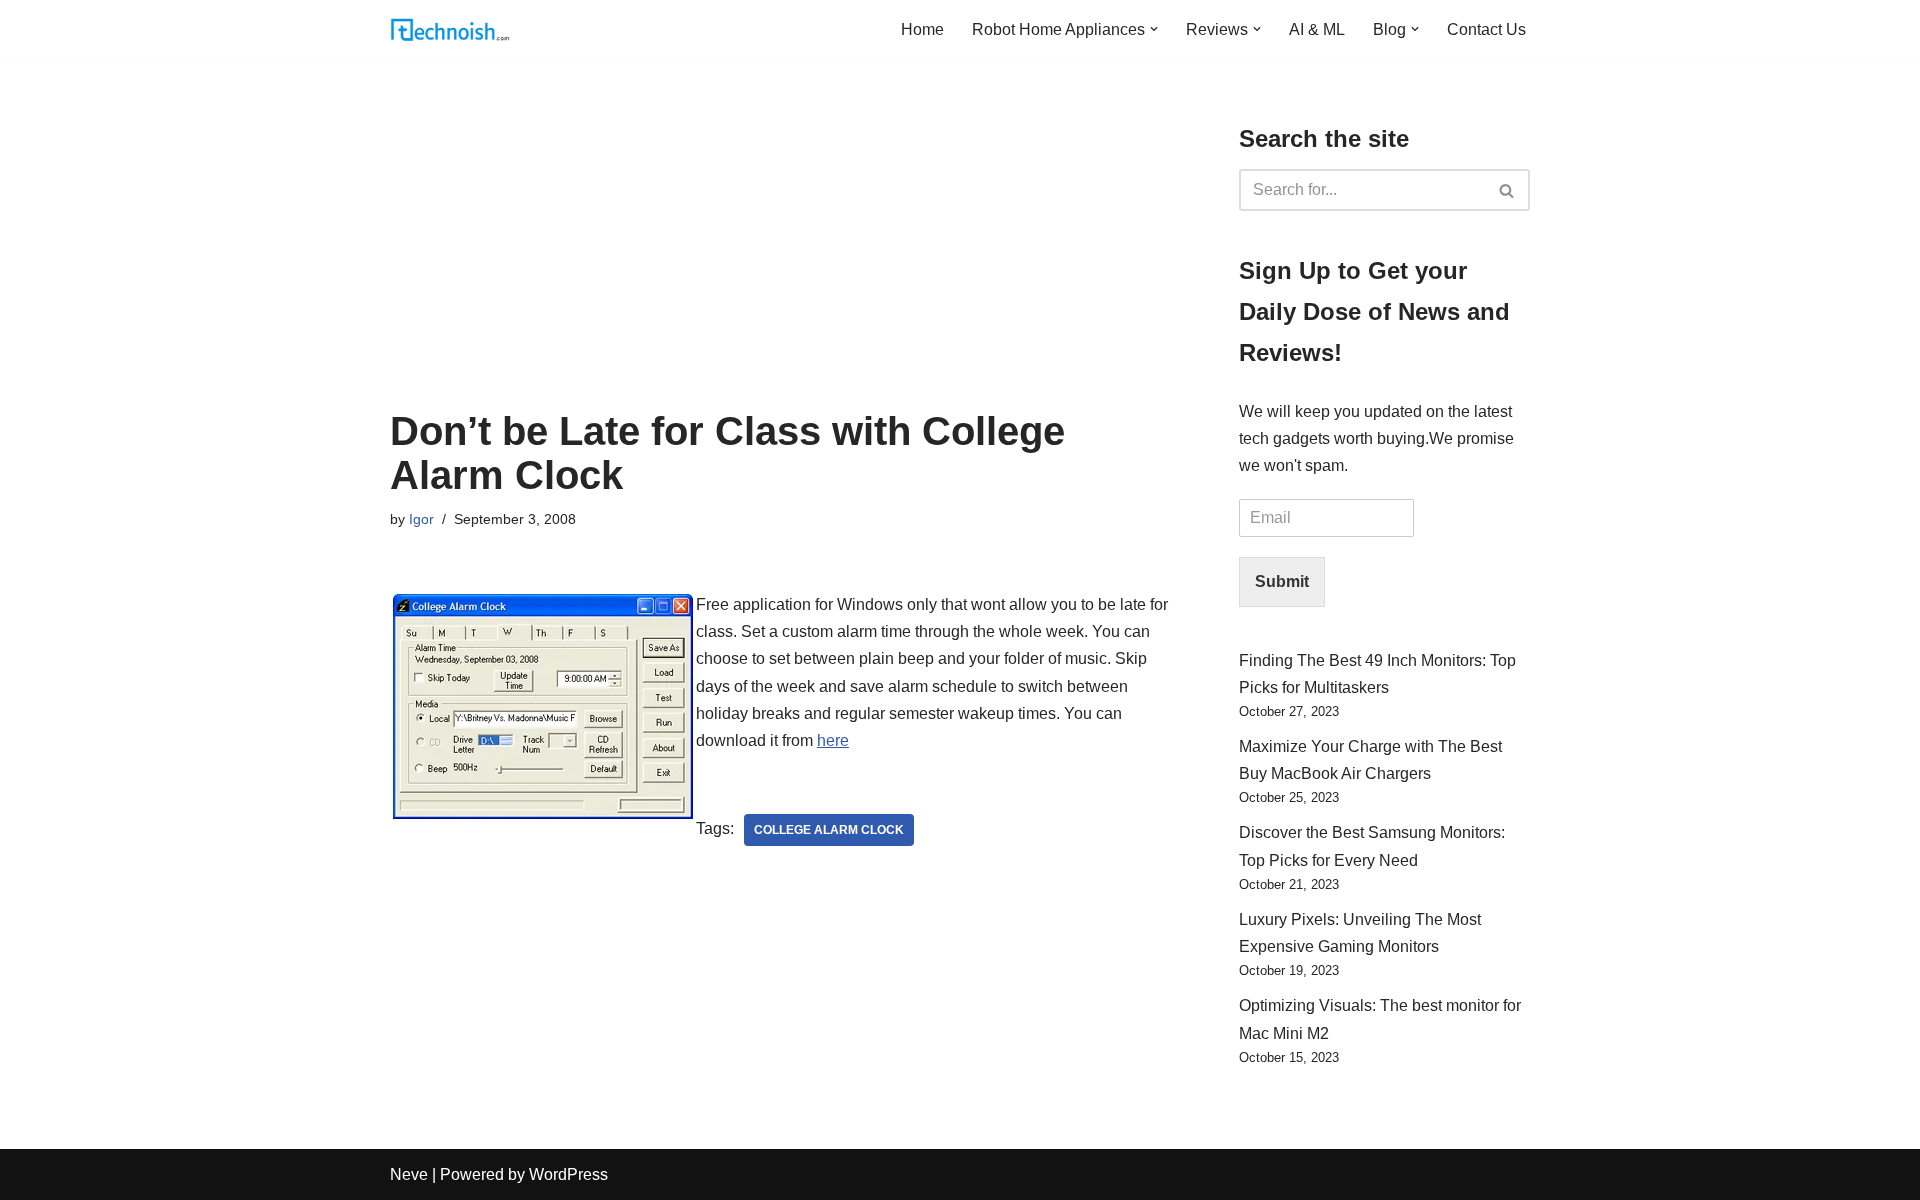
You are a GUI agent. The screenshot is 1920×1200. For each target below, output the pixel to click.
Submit (1282, 581)
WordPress (568, 1174)
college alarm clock (829, 830)
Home (922, 29)
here (833, 740)
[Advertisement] (784, 259)
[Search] (1507, 190)
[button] (1154, 29)
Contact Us (1486, 29)
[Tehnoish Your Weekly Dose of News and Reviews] (450, 29)
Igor (421, 519)
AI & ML (1317, 29)
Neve (409, 1174)
